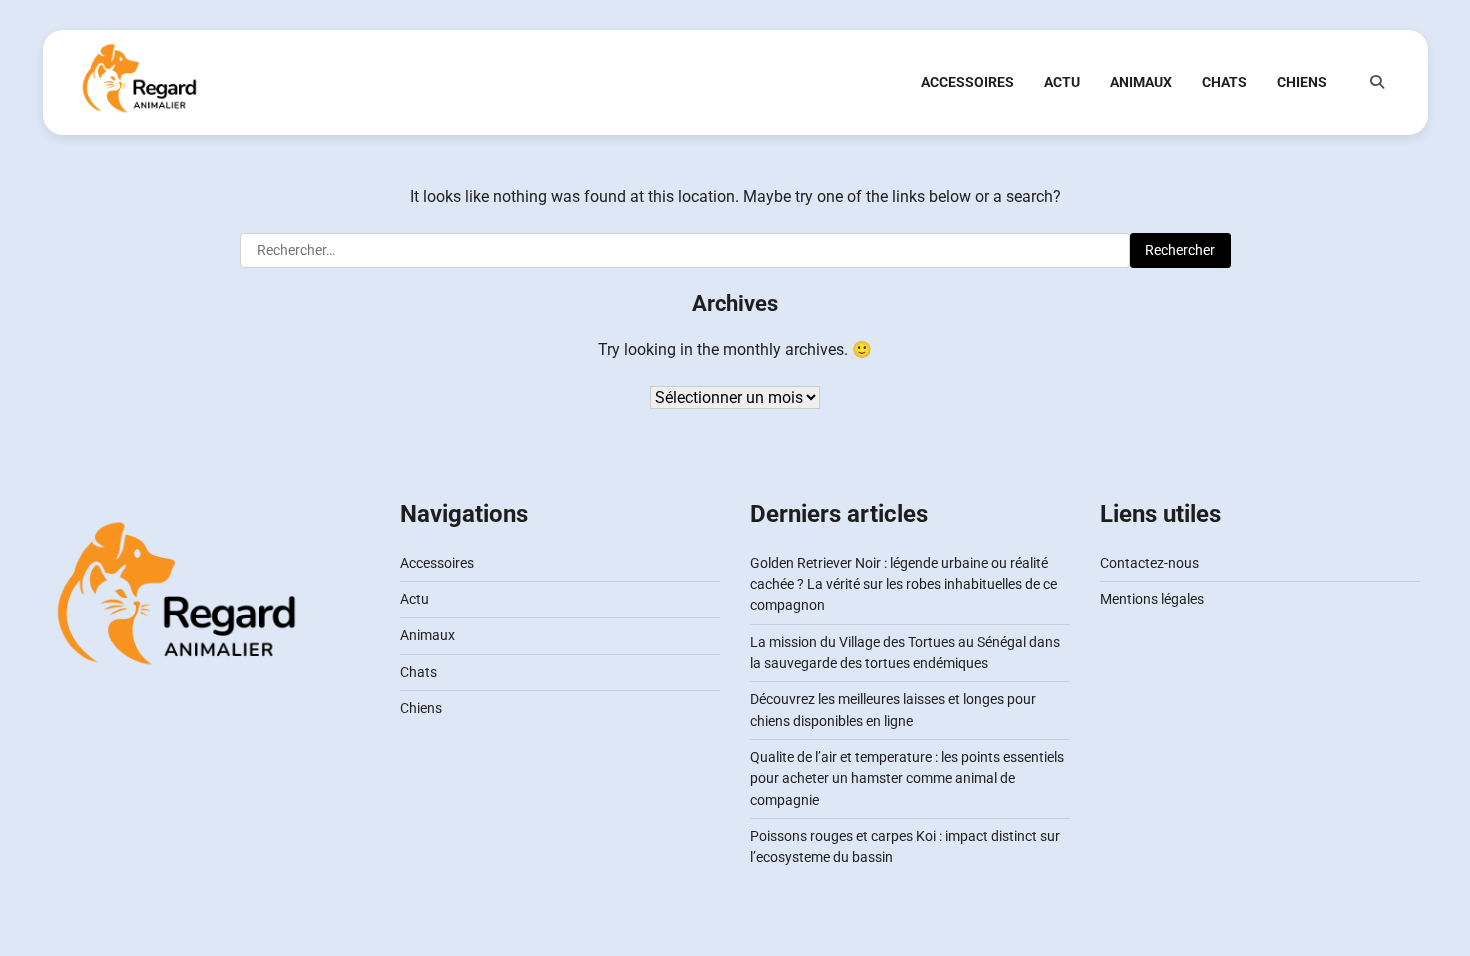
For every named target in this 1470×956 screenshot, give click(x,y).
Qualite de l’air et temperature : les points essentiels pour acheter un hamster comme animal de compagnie (907, 778)
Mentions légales (1152, 599)
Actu (1062, 82)
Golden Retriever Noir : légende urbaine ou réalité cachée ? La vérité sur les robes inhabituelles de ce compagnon (903, 584)
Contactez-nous (1149, 563)
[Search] (1377, 82)
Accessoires (967, 82)
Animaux (1141, 82)
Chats (1224, 82)
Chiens (1302, 82)
